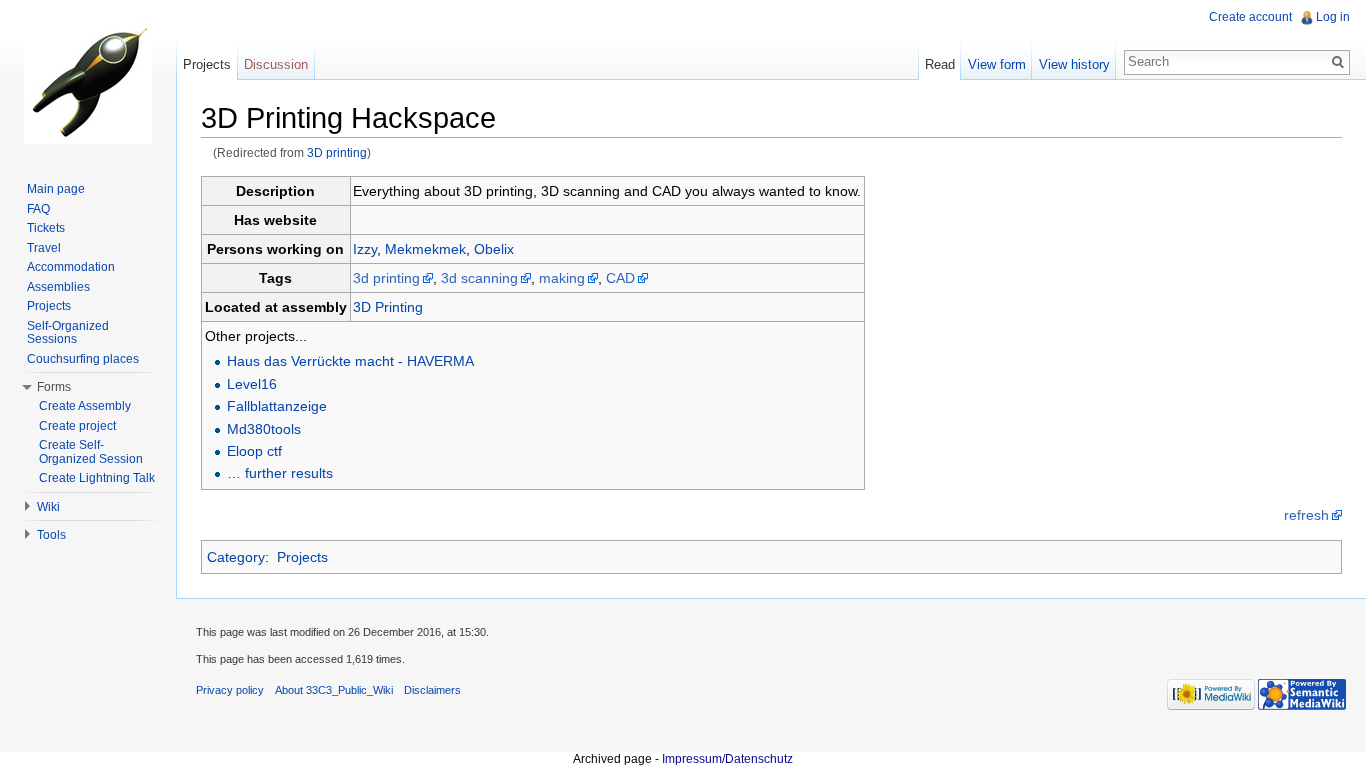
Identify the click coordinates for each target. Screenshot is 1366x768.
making (562, 278)
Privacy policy (230, 690)
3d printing (386, 278)
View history (1074, 64)
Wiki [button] (48, 507)
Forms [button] (54, 387)
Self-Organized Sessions (68, 333)
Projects (302, 557)
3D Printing (388, 307)
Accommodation (71, 267)
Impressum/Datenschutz (727, 759)
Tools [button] (51, 535)
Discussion (276, 64)
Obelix (494, 249)
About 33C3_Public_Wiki (334, 690)
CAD (620, 278)
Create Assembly (85, 406)
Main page (56, 189)
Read (940, 64)
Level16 (252, 384)
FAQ (38, 209)
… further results (280, 473)
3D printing (337, 152)
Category (236, 557)
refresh (1306, 515)
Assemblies (58, 287)
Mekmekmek (425, 249)
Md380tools (264, 429)
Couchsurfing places (83, 359)
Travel (44, 248)
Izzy (365, 249)
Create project (77, 426)
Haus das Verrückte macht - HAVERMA (350, 361)
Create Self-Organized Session (91, 452)
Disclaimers (432, 690)
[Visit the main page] (88, 80)
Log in (1333, 17)
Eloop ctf (254, 451)
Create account (1250, 17)
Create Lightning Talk (97, 478)
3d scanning (479, 278)
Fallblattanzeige (277, 406)
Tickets (46, 228)
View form (997, 64)
